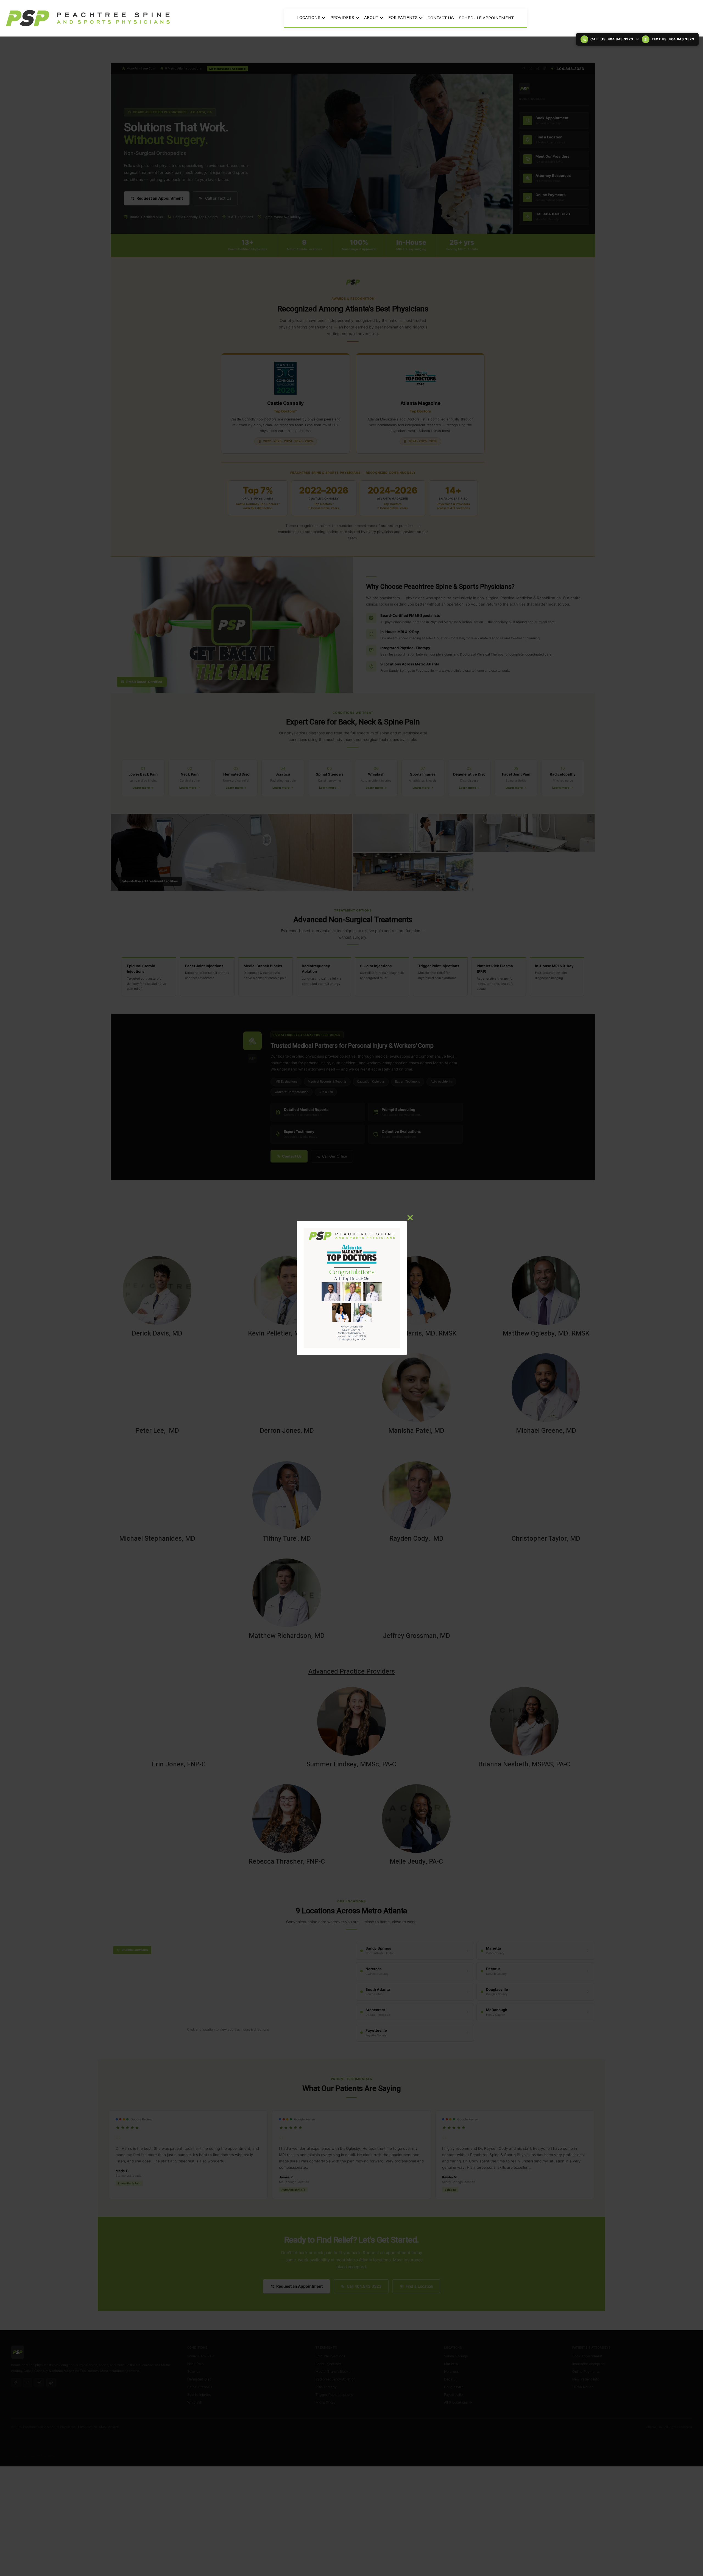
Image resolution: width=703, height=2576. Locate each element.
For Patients (403, 17)
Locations (309, 17)
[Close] (410, 1218)
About (371, 17)
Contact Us (441, 18)
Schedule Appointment (486, 18)
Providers (342, 17)
